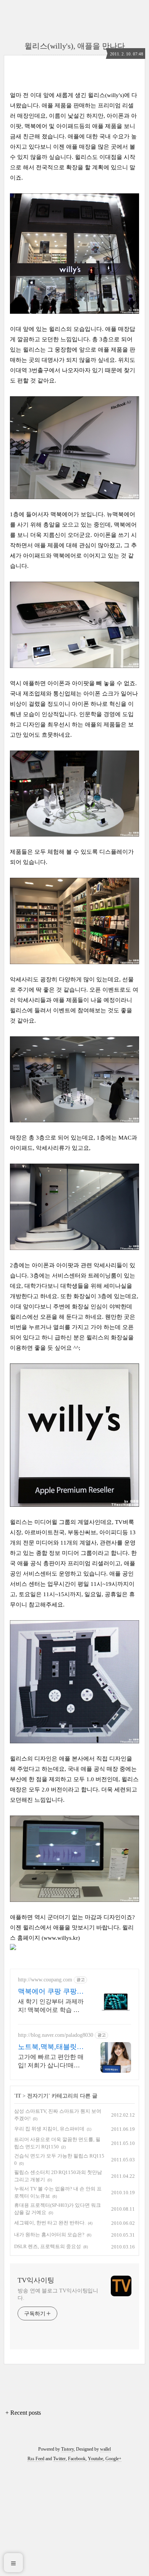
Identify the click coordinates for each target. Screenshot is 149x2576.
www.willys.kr (61, 1938)
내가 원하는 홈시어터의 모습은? (49, 2235)
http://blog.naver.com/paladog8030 (56, 2035)
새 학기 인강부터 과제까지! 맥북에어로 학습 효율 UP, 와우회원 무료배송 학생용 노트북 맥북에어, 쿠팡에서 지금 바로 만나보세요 (51, 2006)
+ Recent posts (23, 2413)
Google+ (113, 2459)
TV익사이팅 (36, 2280)
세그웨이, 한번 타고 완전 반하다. (50, 2223)
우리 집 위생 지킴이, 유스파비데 (49, 2129)
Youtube (96, 2459)
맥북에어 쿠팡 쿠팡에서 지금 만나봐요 (51, 1992)
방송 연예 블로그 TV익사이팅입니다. (58, 2294)
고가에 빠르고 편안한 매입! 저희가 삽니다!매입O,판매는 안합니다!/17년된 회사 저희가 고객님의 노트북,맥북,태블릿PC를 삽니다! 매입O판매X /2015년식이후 (51, 2062)
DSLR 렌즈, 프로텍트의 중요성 (48, 2246)
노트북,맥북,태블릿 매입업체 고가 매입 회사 (47, 2047)
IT (18, 2096)
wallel (105, 2449)
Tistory (67, 2449)
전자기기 (38, 2096)
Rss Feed (36, 2459)
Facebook (77, 2459)
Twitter (59, 2459)
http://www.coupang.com (45, 1980)
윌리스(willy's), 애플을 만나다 (75, 46)
